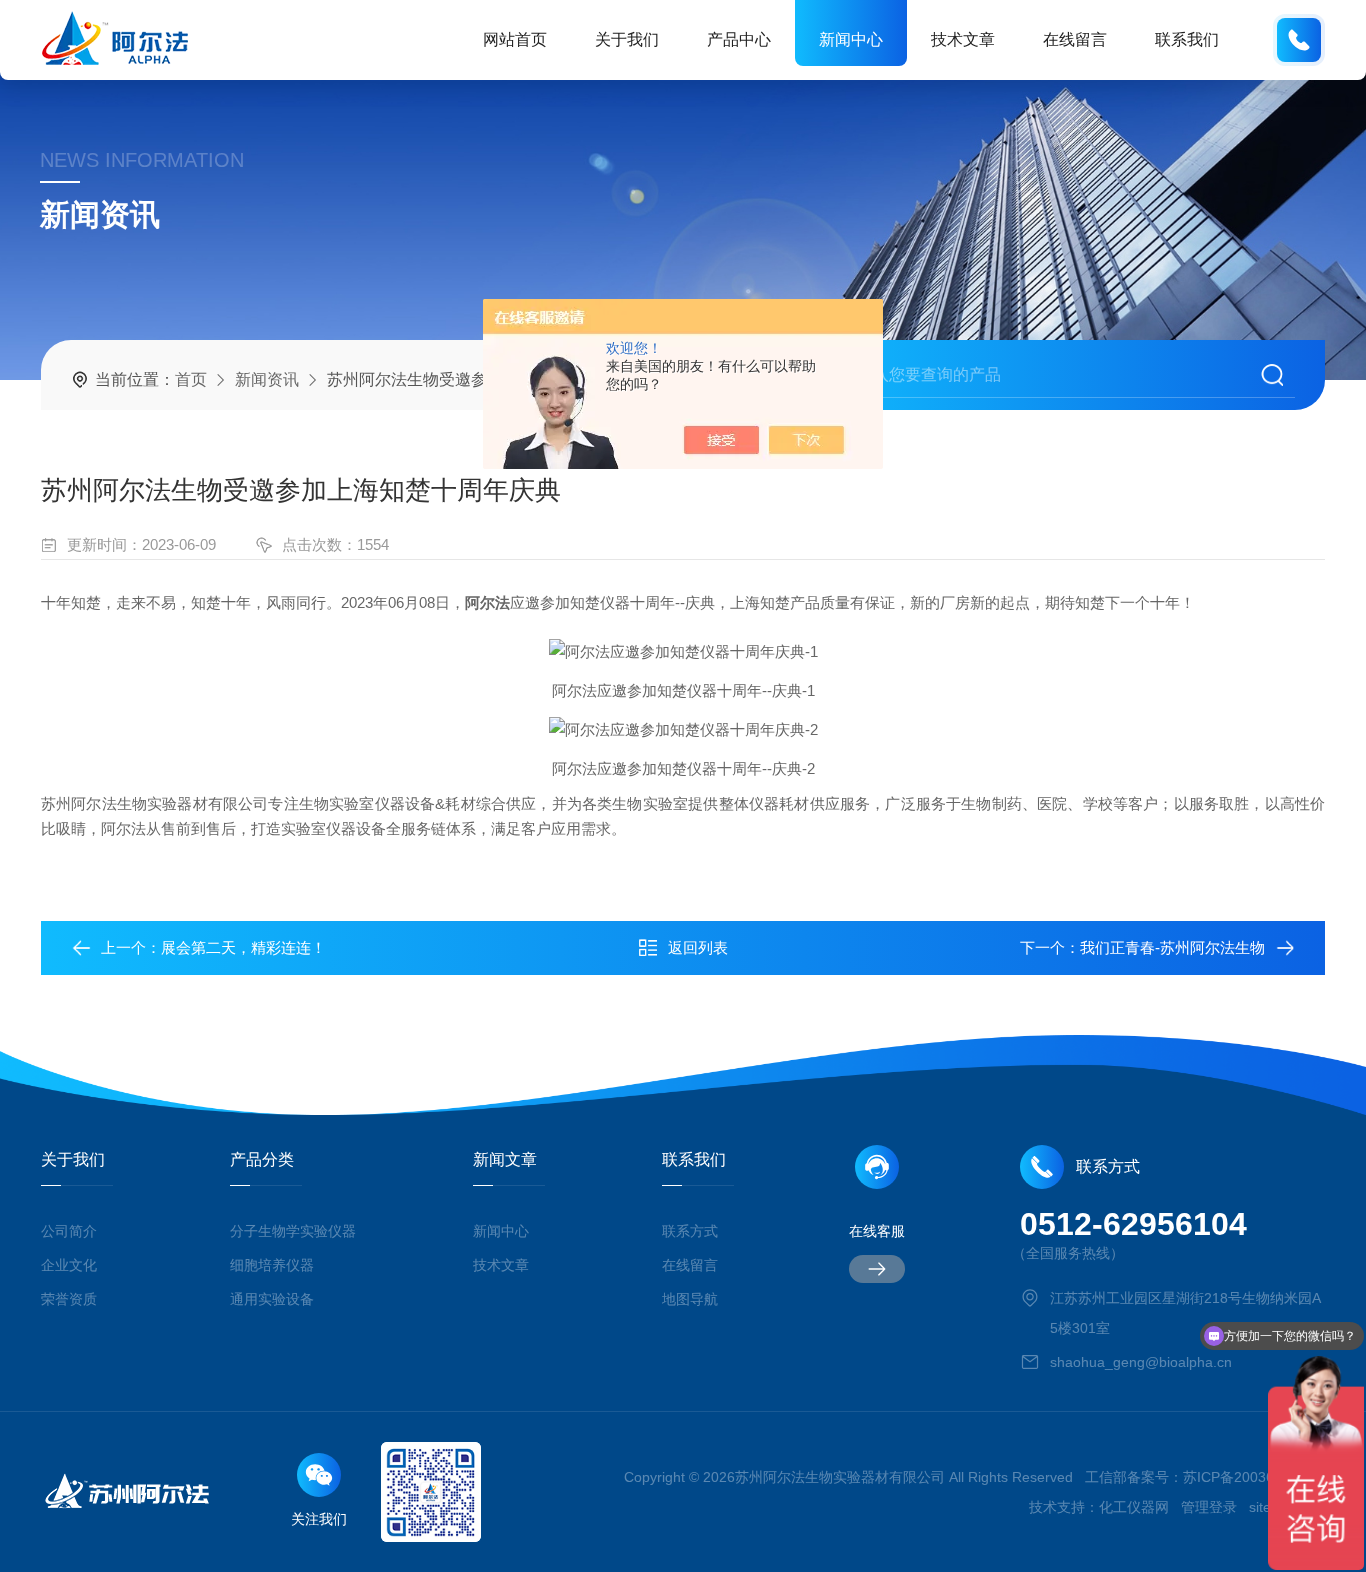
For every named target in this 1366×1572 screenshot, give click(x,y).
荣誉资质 (69, 1299)
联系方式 (690, 1231)
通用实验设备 (272, 1299)
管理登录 (1209, 1507)
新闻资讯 (267, 379)
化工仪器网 (1134, 1507)
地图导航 (690, 1299)
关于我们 (627, 39)
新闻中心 (851, 39)
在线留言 (1075, 39)
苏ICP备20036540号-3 (1254, 1477)
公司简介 (69, 1231)
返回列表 (698, 947)
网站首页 (515, 39)
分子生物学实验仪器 (293, 1231)
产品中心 (739, 39)
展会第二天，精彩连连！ (243, 947)
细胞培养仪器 (272, 1265)
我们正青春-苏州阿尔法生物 (1172, 947)
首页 (191, 379)
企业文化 (69, 1265)
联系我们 (1187, 39)
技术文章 (963, 39)
